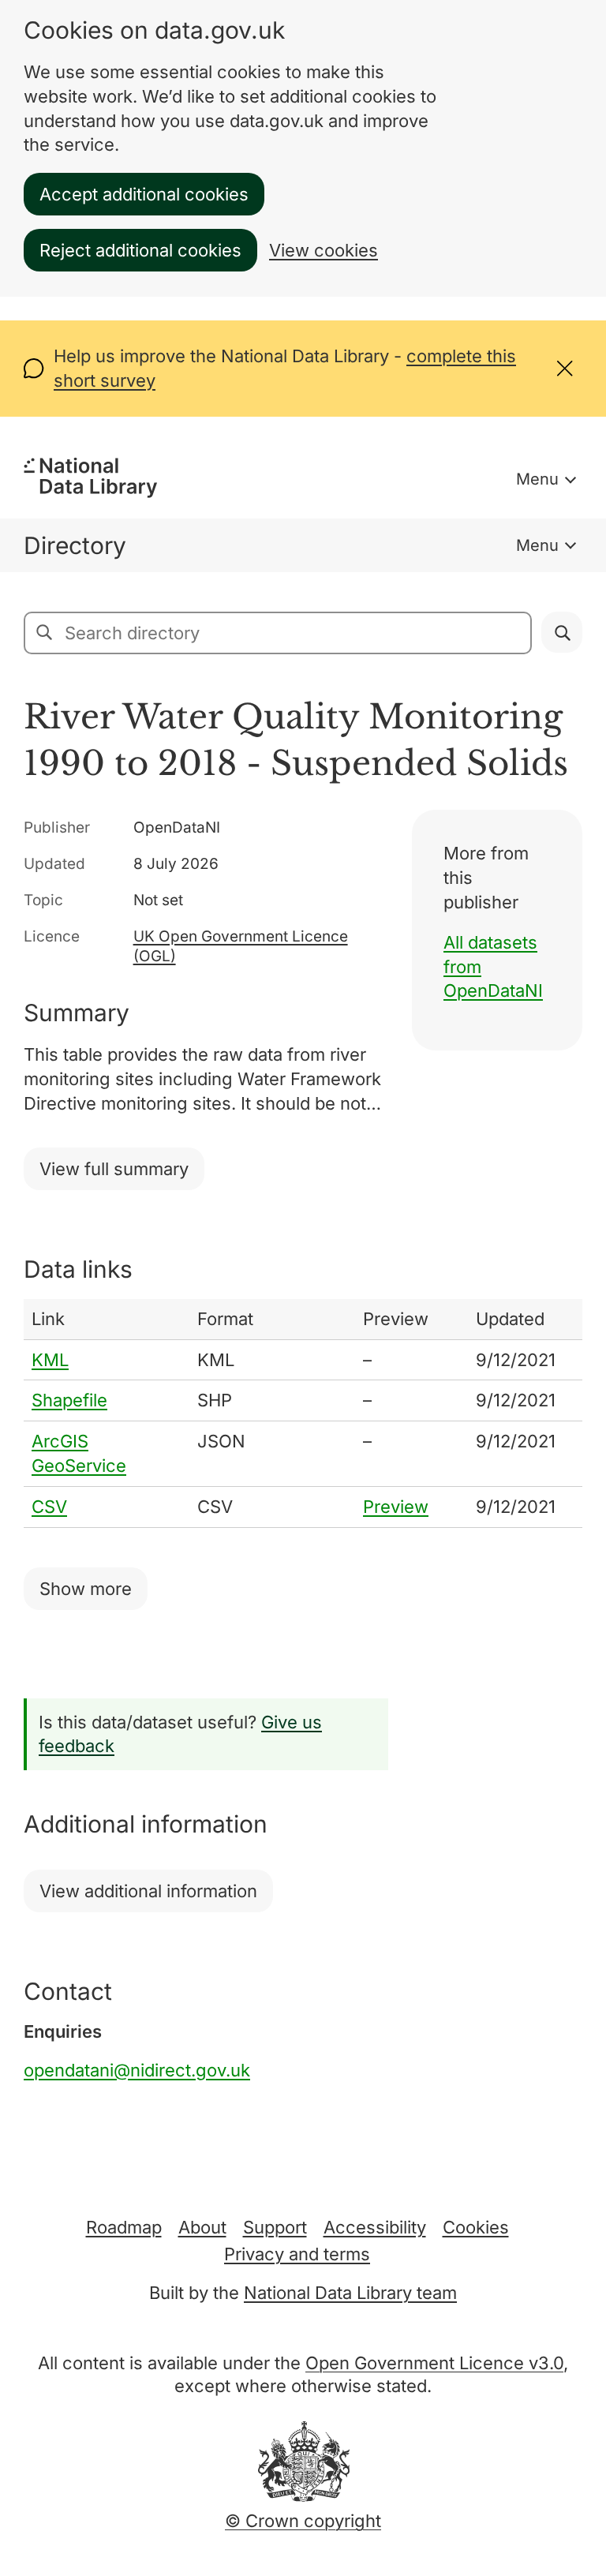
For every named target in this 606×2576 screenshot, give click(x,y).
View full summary (114, 1169)
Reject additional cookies (140, 250)
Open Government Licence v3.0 (434, 2363)
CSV (49, 1507)
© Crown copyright (303, 2521)
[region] (303, 1413)
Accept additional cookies (144, 194)
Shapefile (69, 1400)
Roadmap (124, 2227)
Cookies (476, 2227)
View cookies (324, 250)
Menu (537, 479)
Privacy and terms (297, 2254)
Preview (396, 1507)
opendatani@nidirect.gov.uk (137, 2070)
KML (50, 1360)
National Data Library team (350, 2293)
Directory (75, 545)
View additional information (148, 1891)
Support (275, 2227)
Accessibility (375, 2227)
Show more (86, 1589)
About (202, 2227)
